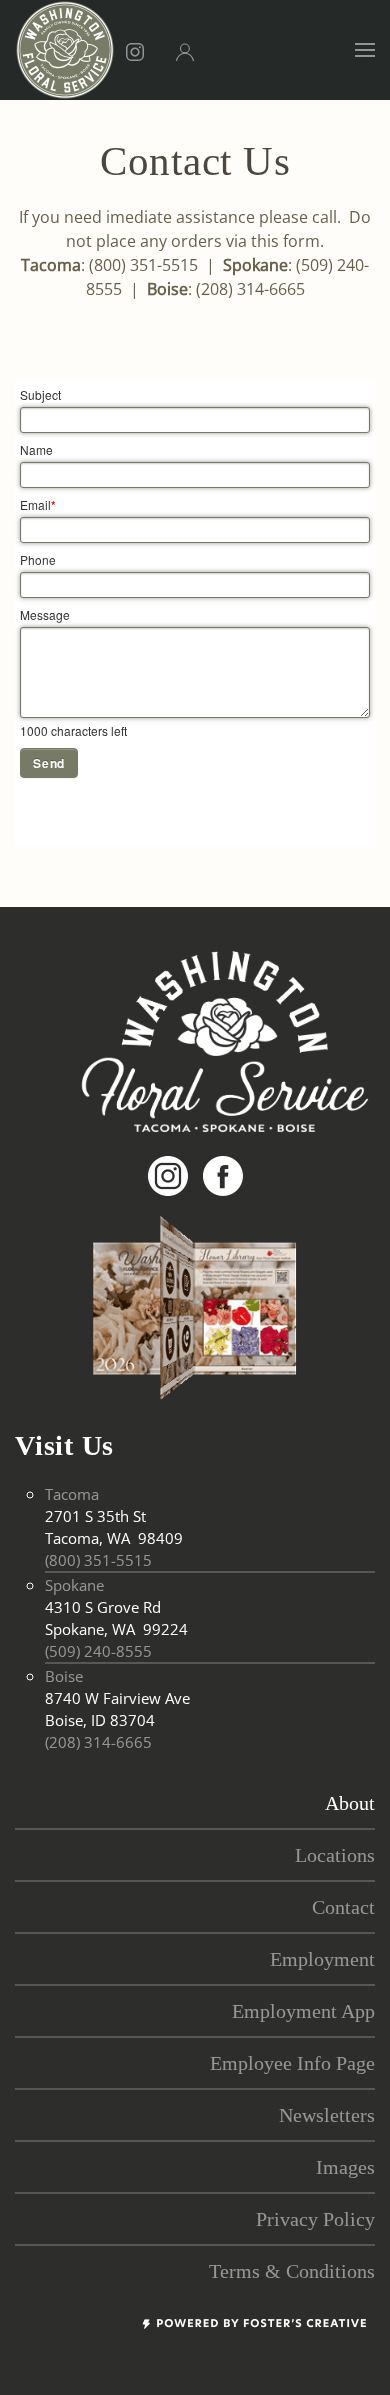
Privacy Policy (315, 2219)
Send (49, 763)
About (350, 1803)
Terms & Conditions (292, 2271)
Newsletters (327, 2115)
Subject (40, 394)
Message (45, 614)
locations (335, 1855)
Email (38, 505)
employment (322, 1959)
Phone (38, 559)
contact (343, 1907)
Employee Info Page (292, 2063)
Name (36, 449)
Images (345, 2167)
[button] (365, 50)
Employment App (303, 2011)
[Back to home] (65, 50)
